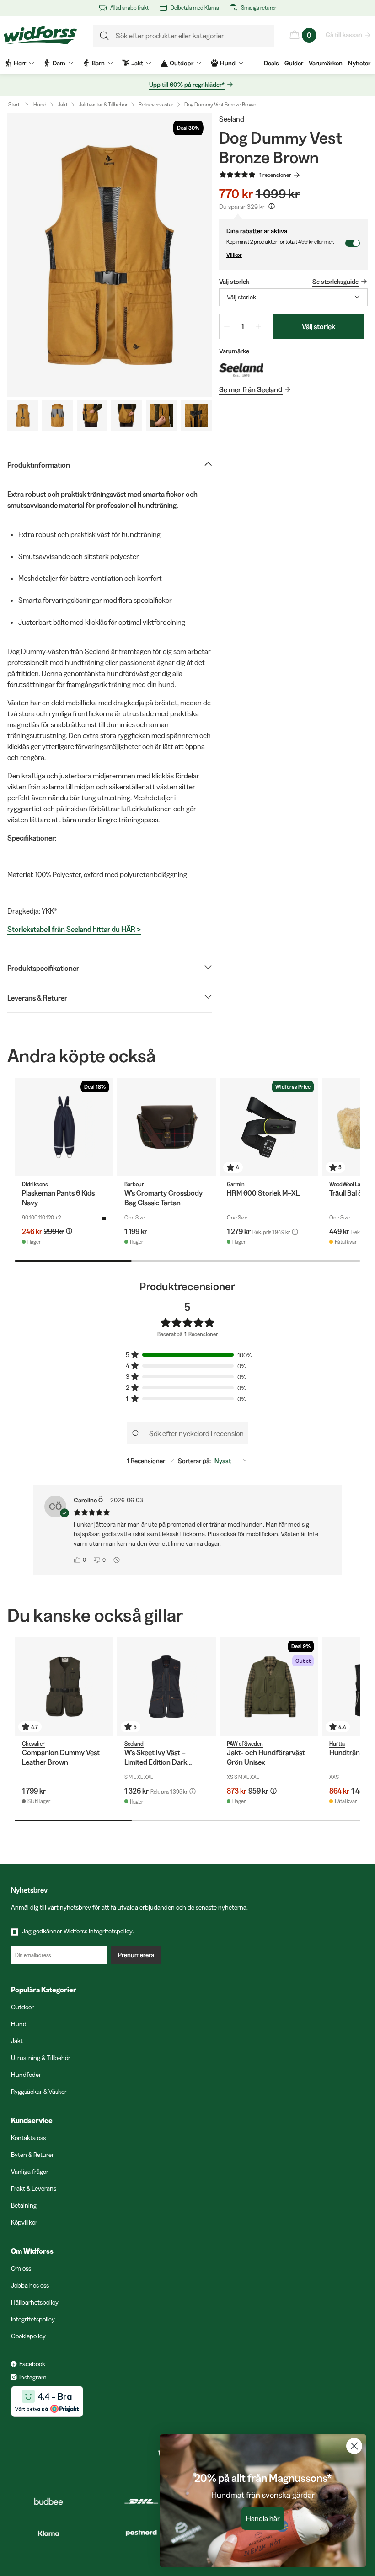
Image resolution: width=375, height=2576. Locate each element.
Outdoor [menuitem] (182, 63)
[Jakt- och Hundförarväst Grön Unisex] (269, 1687)
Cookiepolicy (28, 2336)
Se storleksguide (335, 282)
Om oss (21, 2268)
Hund (40, 104)
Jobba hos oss (30, 2285)
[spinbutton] (243, 326)
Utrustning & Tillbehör (41, 2058)
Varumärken (326, 63)
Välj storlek (319, 326)
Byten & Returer (32, 2155)
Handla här (263, 2518)
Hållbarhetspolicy (35, 2302)
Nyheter (359, 63)
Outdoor (22, 2007)
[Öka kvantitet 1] (258, 326)
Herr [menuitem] (20, 63)
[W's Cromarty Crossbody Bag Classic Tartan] (166, 1127)
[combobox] (293, 297)
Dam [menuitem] (59, 63)
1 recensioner (275, 175)
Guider (294, 63)
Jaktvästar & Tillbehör (103, 104)
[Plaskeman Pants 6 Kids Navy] (64, 1127)
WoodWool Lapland (352, 1184)
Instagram (33, 2377)
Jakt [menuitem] (137, 63)
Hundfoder (26, 2075)
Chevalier (33, 1743)
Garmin (236, 1184)
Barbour (134, 1184)
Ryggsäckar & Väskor (39, 2092)
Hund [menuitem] (228, 63)
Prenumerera (136, 1955)
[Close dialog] (354, 2446)
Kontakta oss (28, 2138)
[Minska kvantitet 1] (227, 326)
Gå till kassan (344, 35)
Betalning (24, 2205)
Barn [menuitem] (98, 63)
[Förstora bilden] (110, 255)
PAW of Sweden (245, 1743)
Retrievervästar (156, 104)
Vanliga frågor (30, 2172)
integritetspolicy (111, 1931)
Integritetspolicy (33, 2319)
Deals (271, 63)
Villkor (234, 255)
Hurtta (337, 1743)
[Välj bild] (23, 416)
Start (14, 104)
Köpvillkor (24, 2222)
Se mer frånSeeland (251, 389)
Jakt (63, 104)
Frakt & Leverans (34, 2188)
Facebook (32, 2364)
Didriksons (35, 1184)
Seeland (232, 119)
